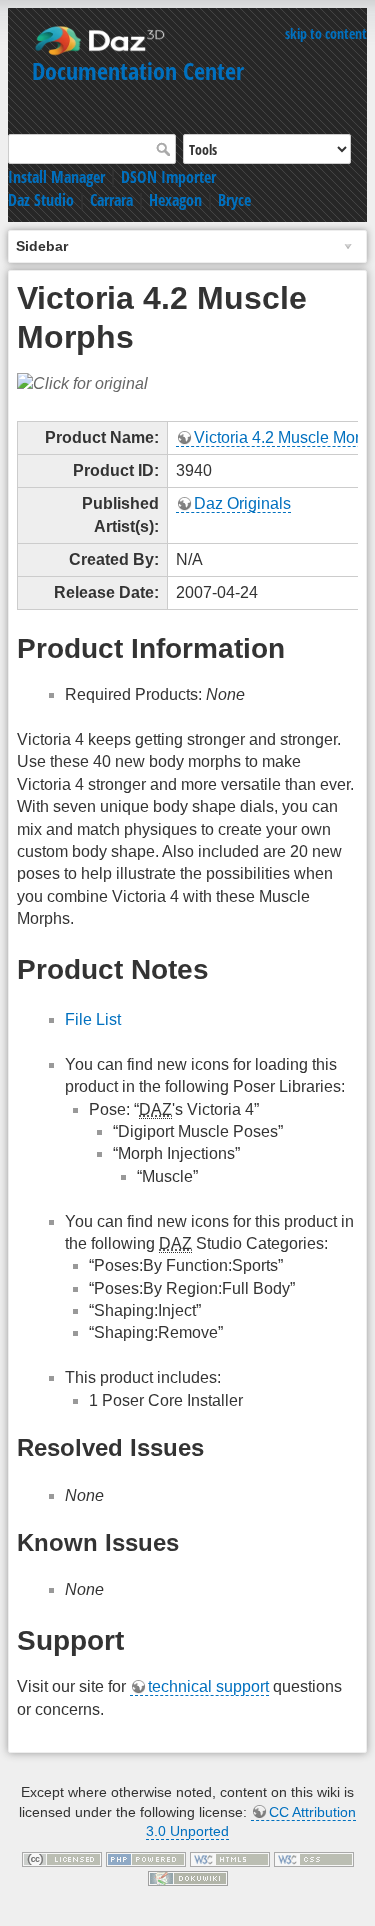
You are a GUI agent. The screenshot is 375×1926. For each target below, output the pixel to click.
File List (93, 1019)
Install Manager (56, 177)
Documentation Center (138, 70)
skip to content (326, 33)
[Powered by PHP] (146, 1858)
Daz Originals (242, 503)
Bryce (234, 200)
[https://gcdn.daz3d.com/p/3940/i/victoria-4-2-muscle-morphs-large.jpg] (82, 383)
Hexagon (175, 200)
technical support (208, 1686)
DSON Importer (168, 177)
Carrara (111, 200)
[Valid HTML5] (230, 1858)
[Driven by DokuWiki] (188, 1877)
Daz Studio (41, 200)
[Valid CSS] (314, 1858)
